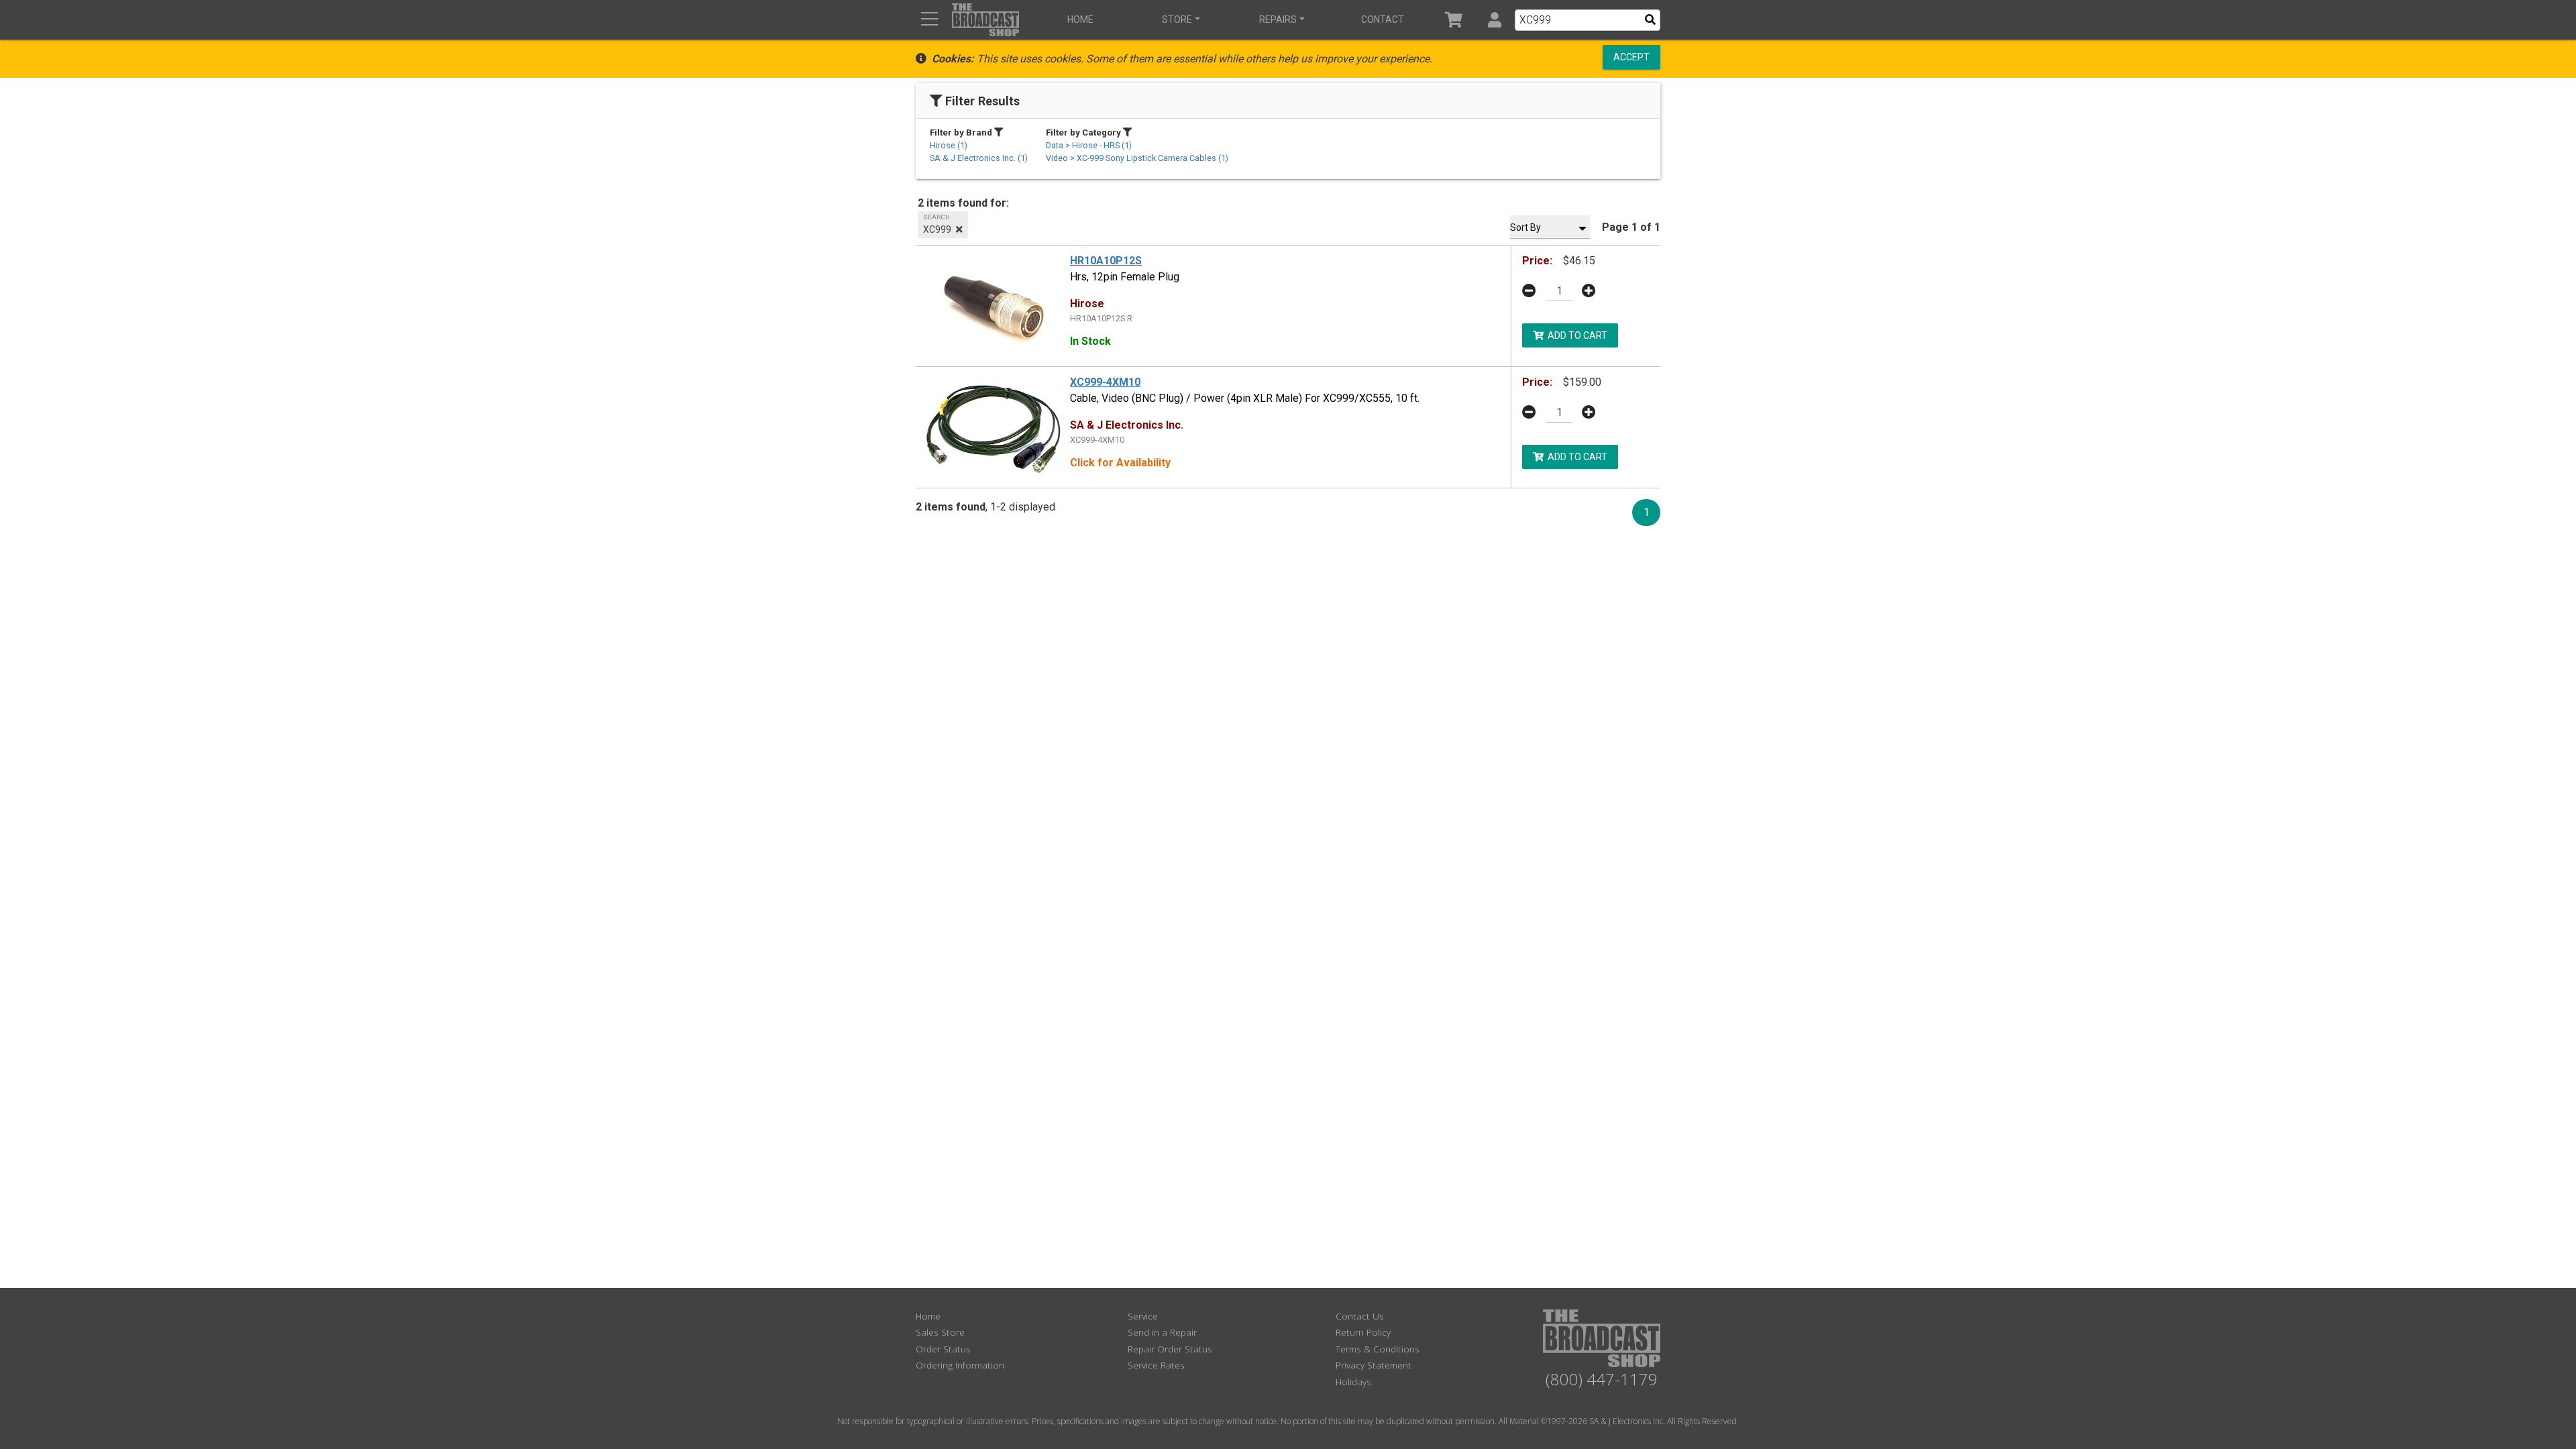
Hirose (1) (949, 145)
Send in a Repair (1162, 1332)
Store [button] (1177, 19)
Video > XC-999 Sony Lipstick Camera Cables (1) (1137, 158)
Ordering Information (960, 1365)
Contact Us (1360, 1316)
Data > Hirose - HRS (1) (1089, 145)
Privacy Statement (1374, 1365)
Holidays (1353, 1382)
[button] (1494, 20)
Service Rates (1156, 1365)
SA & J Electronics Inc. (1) (979, 158)
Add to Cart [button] (1575, 335)
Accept (1631, 57)
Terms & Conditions (1378, 1349)
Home (1080, 19)
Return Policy (1363, 1332)
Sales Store (940, 1332)
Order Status (943, 1349)
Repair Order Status (1170, 1349)
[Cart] (1454, 20)
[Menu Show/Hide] (929, 20)
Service (1143, 1316)
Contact (1383, 19)
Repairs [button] (1278, 19)
